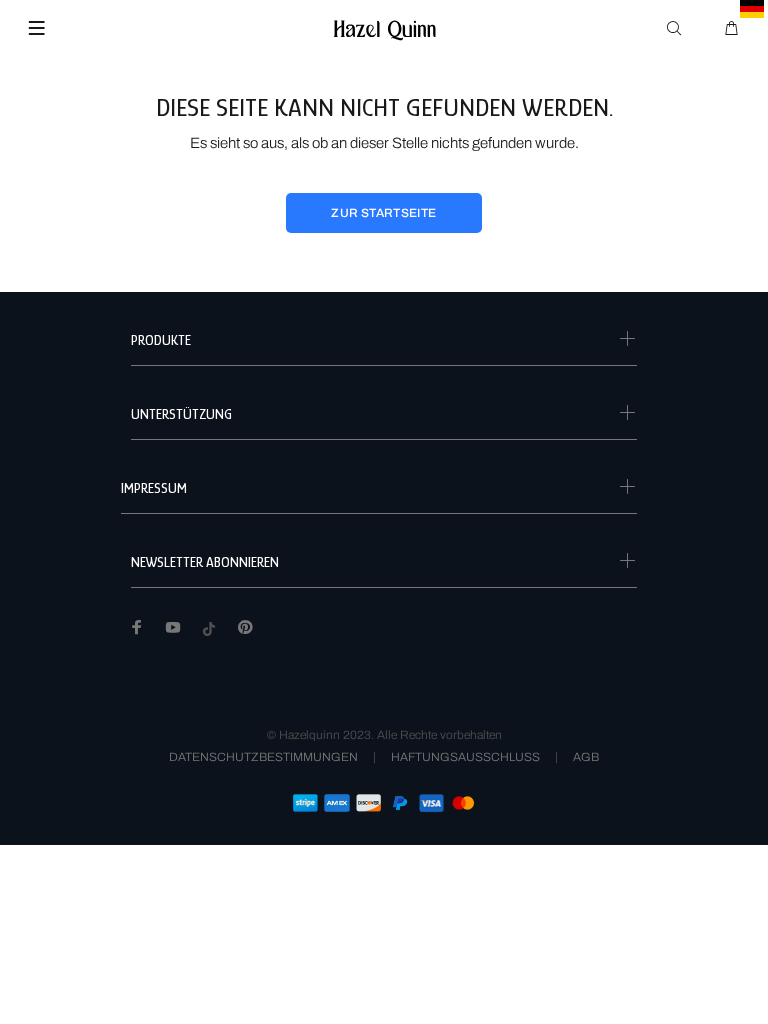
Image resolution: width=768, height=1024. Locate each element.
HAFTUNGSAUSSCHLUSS (465, 757)
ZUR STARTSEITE (383, 213)
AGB (586, 757)
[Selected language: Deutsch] (752, 9)
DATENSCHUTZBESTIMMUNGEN (263, 757)
